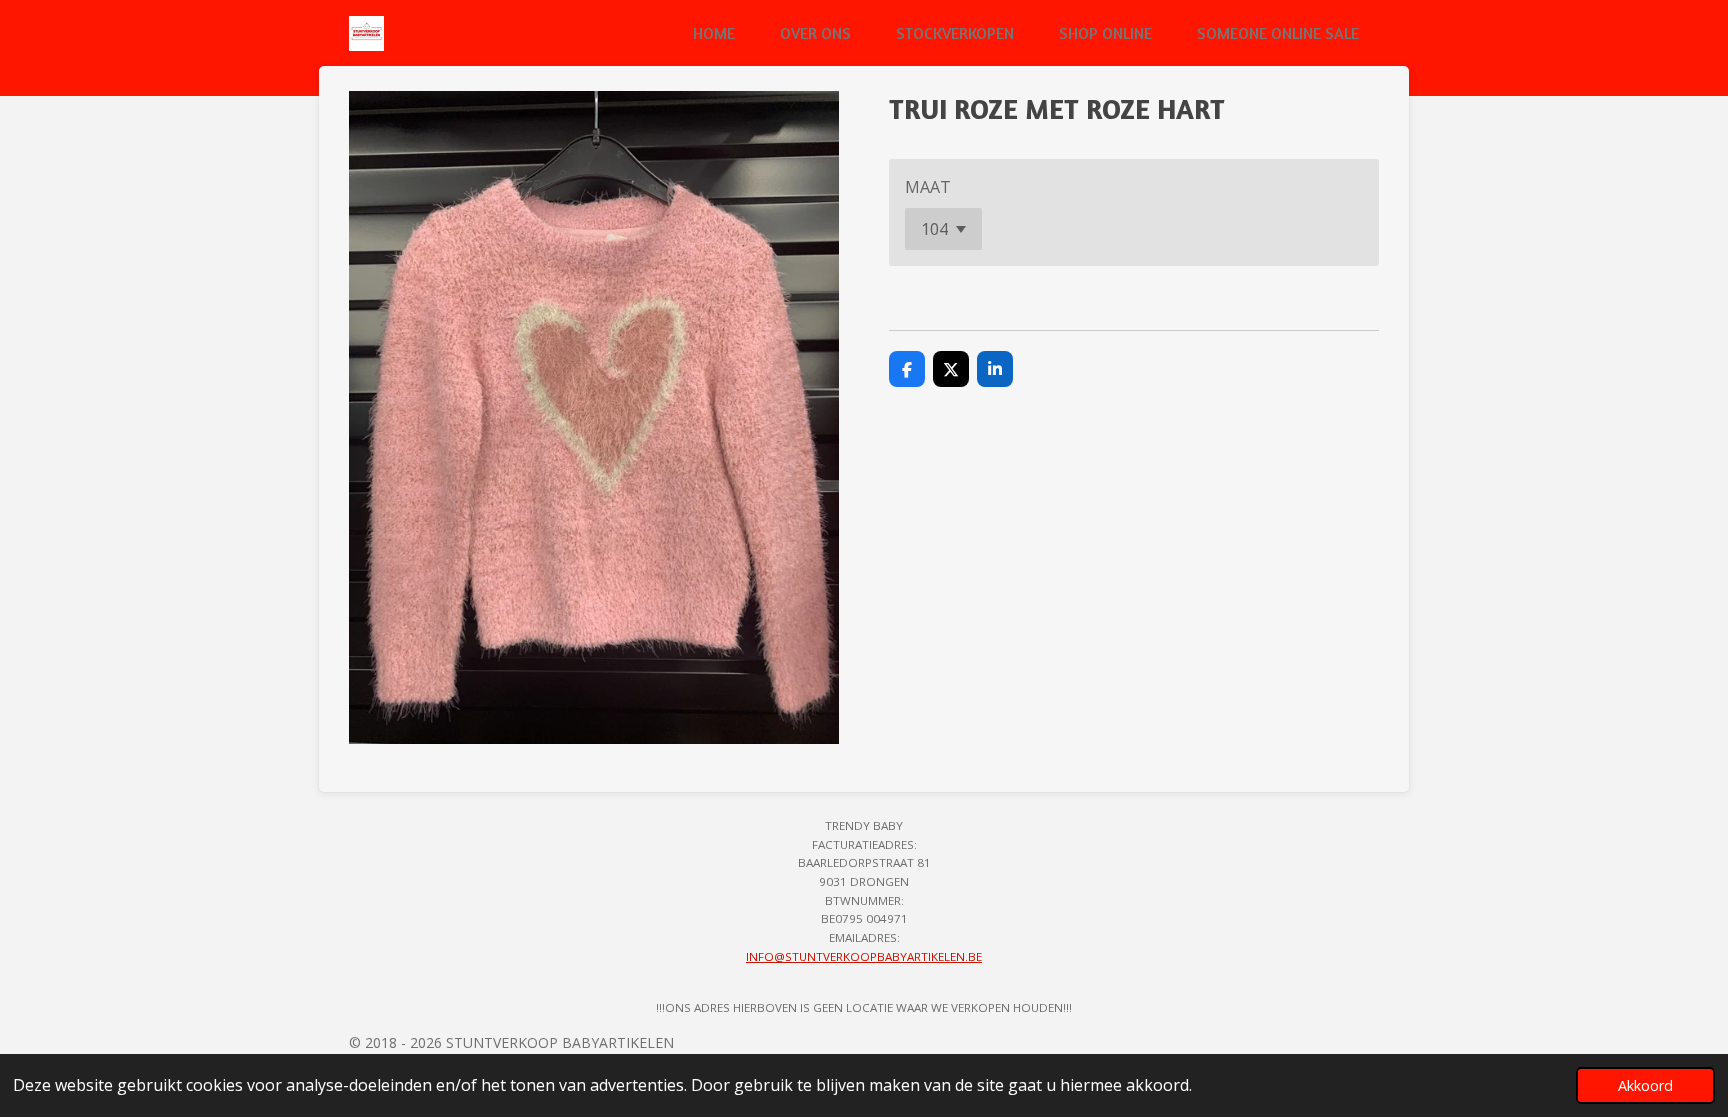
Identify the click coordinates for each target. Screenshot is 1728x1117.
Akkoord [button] (1645, 1085)
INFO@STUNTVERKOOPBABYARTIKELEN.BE (864, 956)
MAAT (928, 187)
